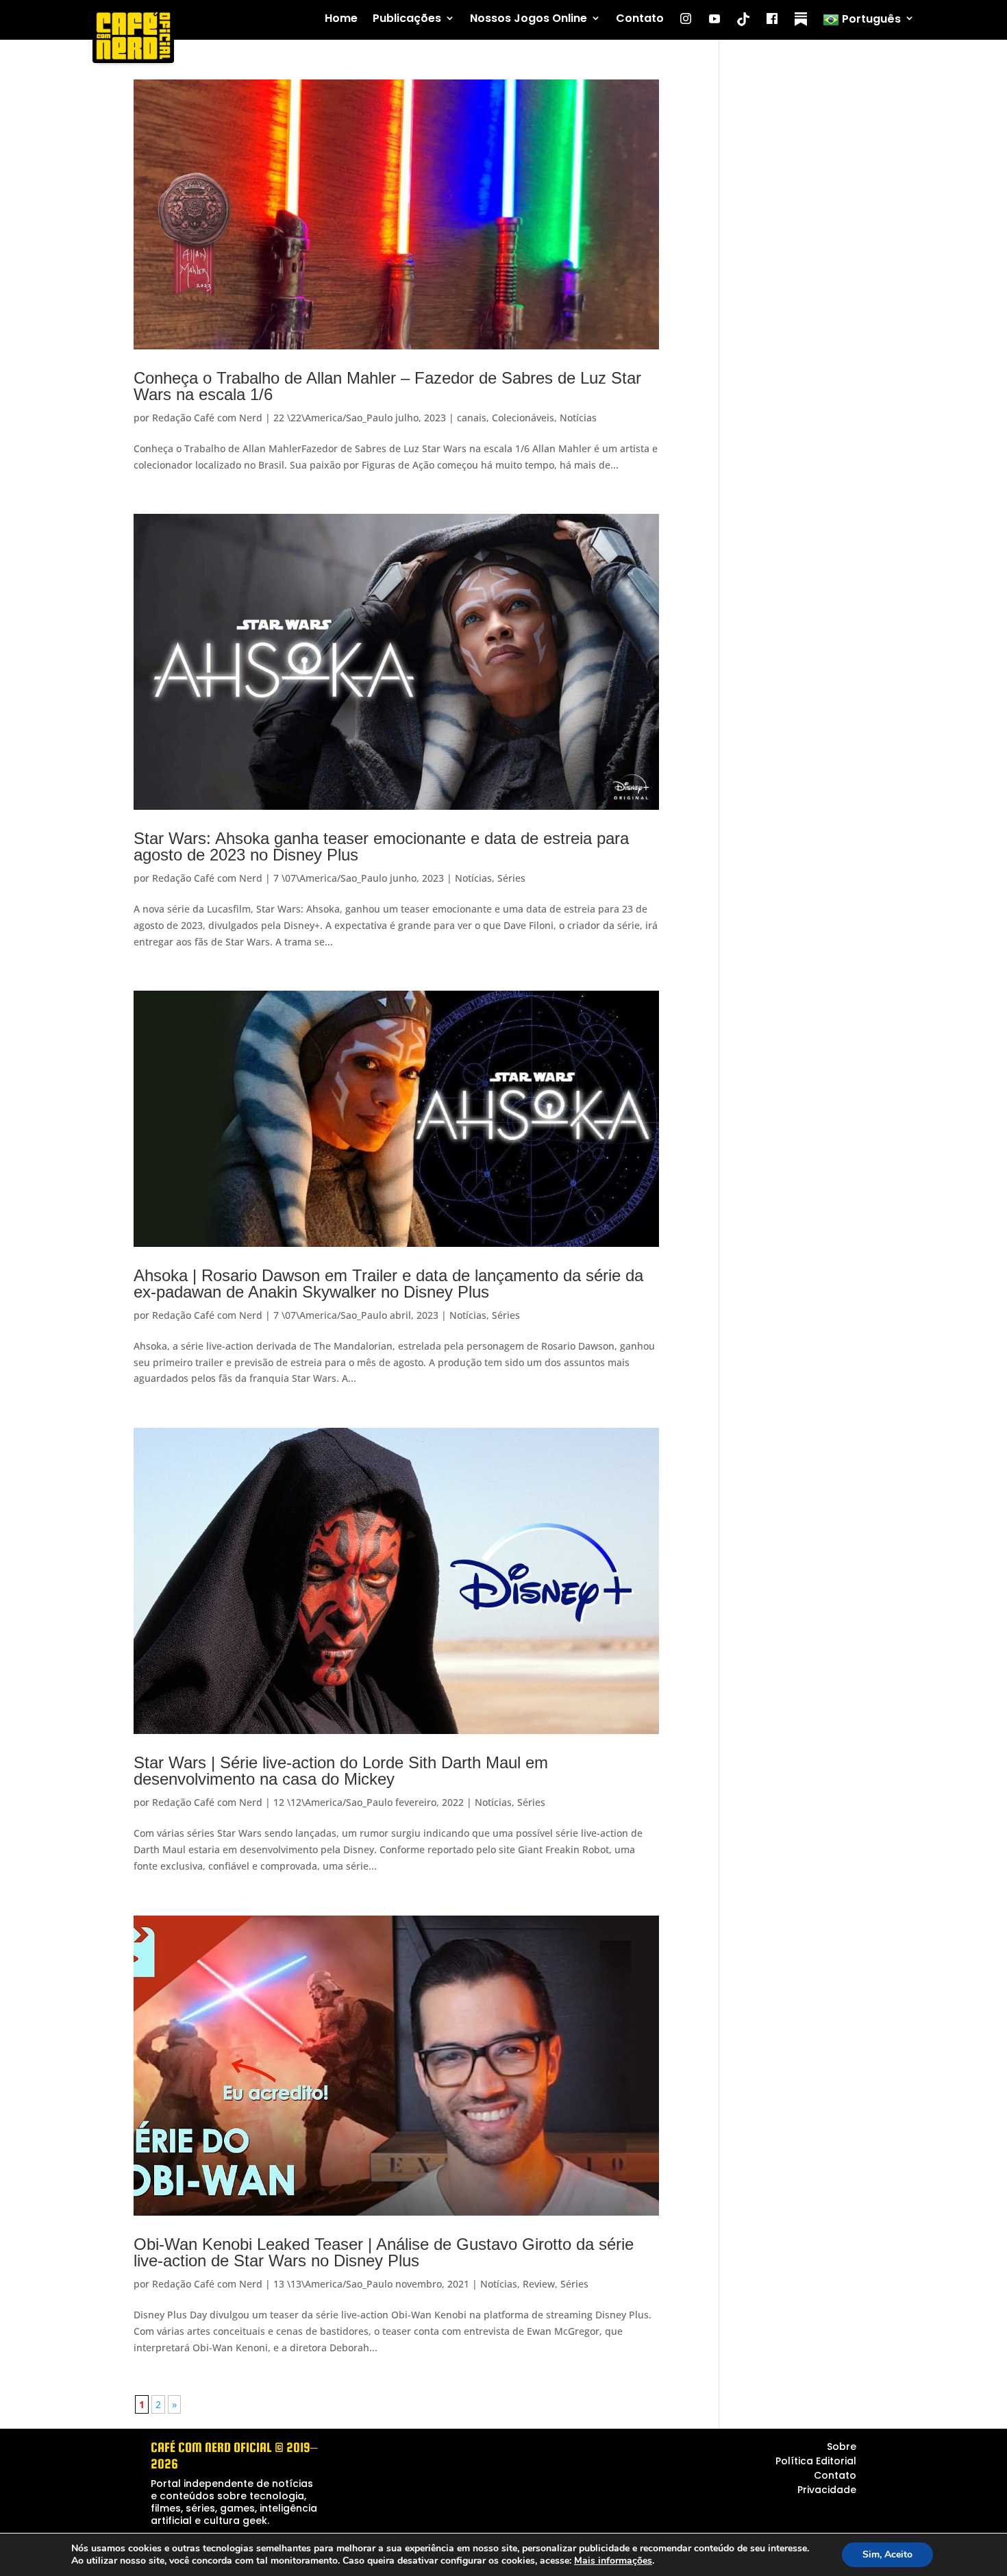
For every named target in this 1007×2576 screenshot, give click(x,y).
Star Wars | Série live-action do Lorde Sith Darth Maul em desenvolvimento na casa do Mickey (341, 1771)
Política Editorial (816, 2461)
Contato (640, 19)
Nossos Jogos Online (529, 19)
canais (472, 418)
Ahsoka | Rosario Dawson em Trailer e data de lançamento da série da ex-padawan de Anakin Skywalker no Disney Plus (388, 1284)
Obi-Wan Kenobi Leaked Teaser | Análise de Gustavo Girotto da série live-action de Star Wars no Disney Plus (384, 2252)
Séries (511, 878)
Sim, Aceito (887, 2554)
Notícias (578, 418)
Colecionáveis (523, 418)
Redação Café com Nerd (207, 418)
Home (341, 19)
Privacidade (827, 2490)
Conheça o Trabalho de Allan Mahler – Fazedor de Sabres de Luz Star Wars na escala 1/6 (387, 386)
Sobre (842, 2447)
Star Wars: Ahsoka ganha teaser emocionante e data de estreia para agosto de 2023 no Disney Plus (381, 846)
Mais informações (613, 2561)
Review (539, 2284)
